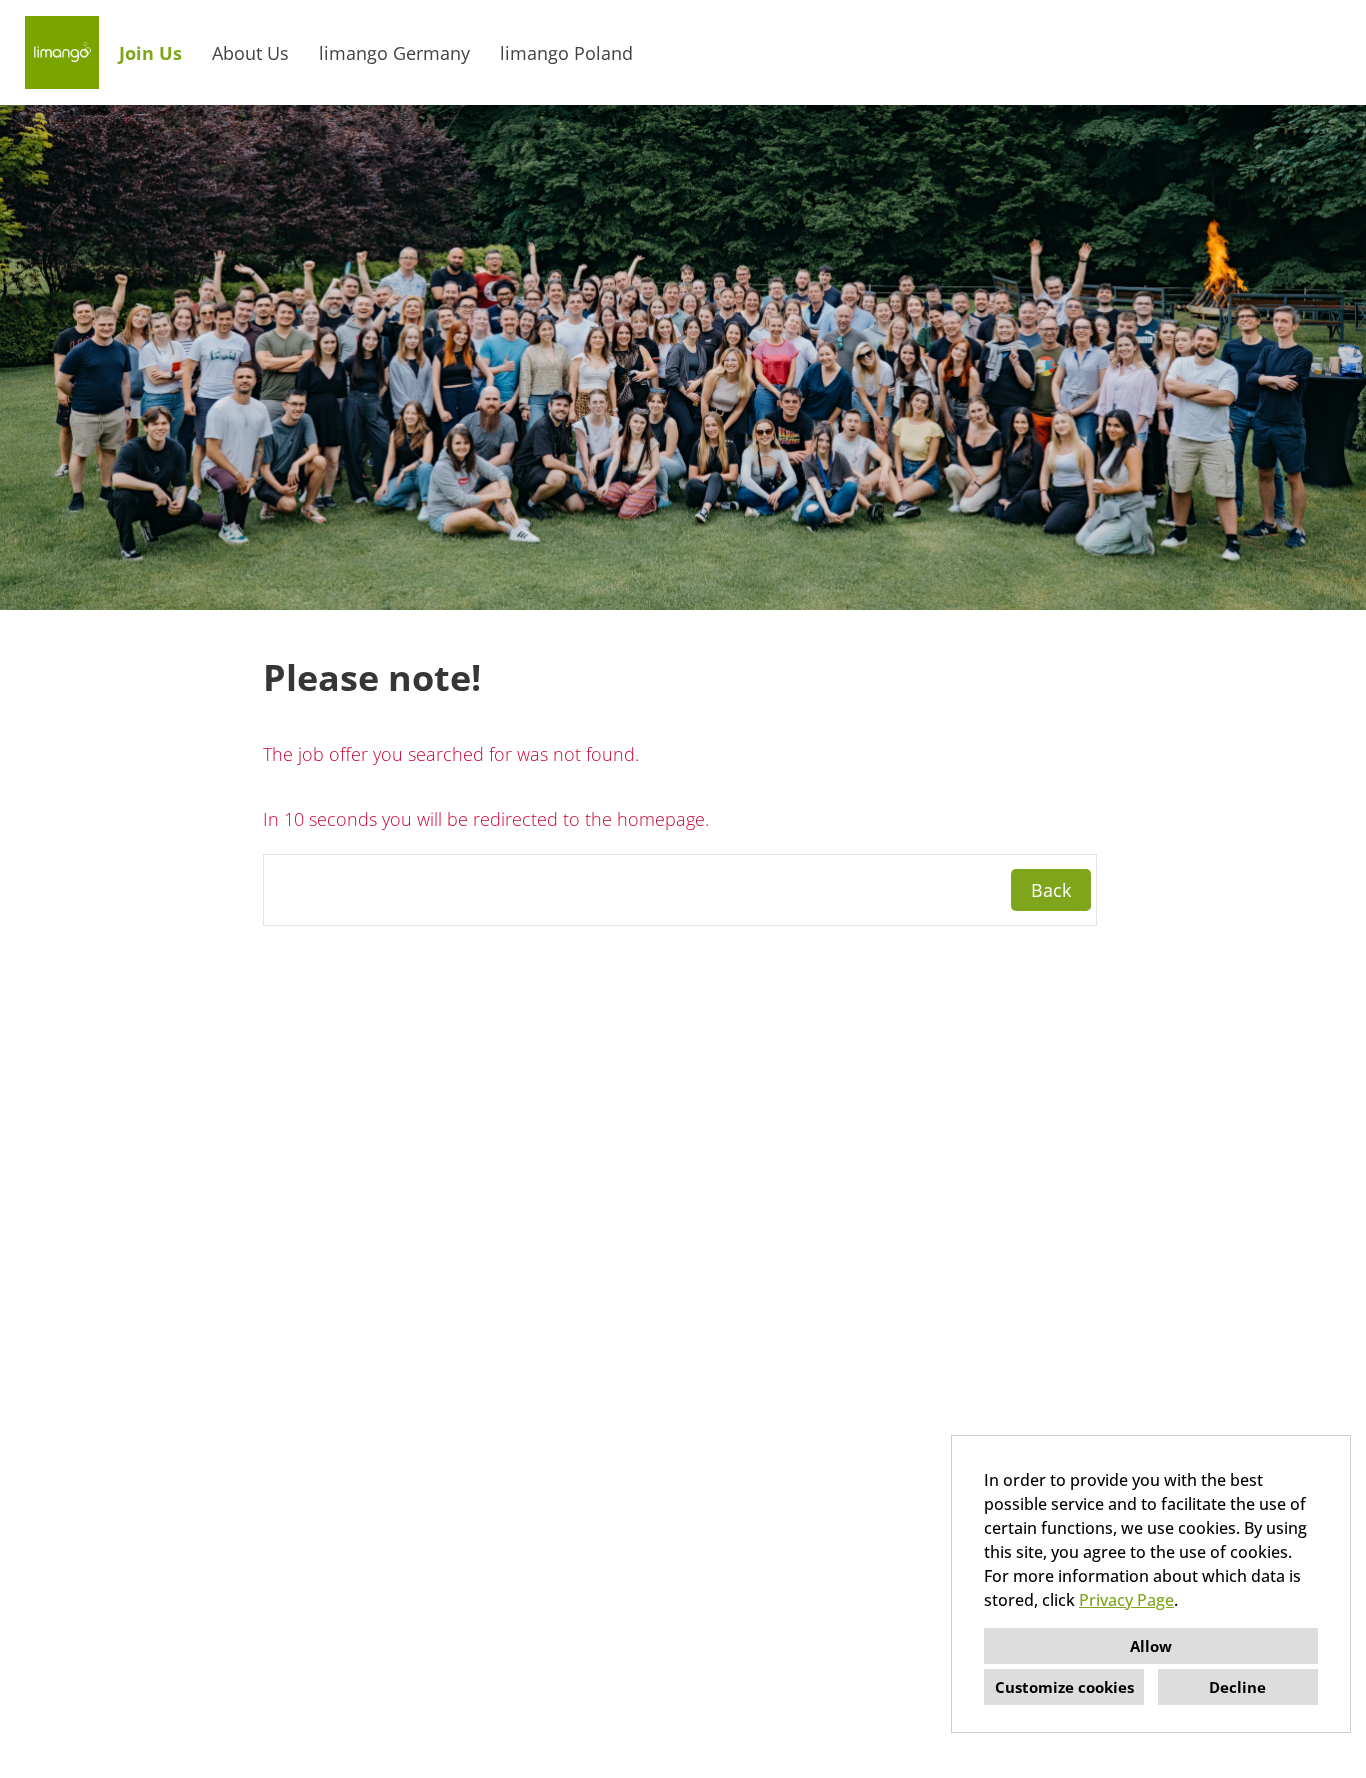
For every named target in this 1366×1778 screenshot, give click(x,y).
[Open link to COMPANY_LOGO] (62, 52)
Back (1051, 890)
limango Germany (394, 53)
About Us (250, 53)
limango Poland (566, 53)
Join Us (150, 53)
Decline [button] (1237, 1687)
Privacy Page (1126, 1600)
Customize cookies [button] (1064, 1687)
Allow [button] (1151, 1646)
